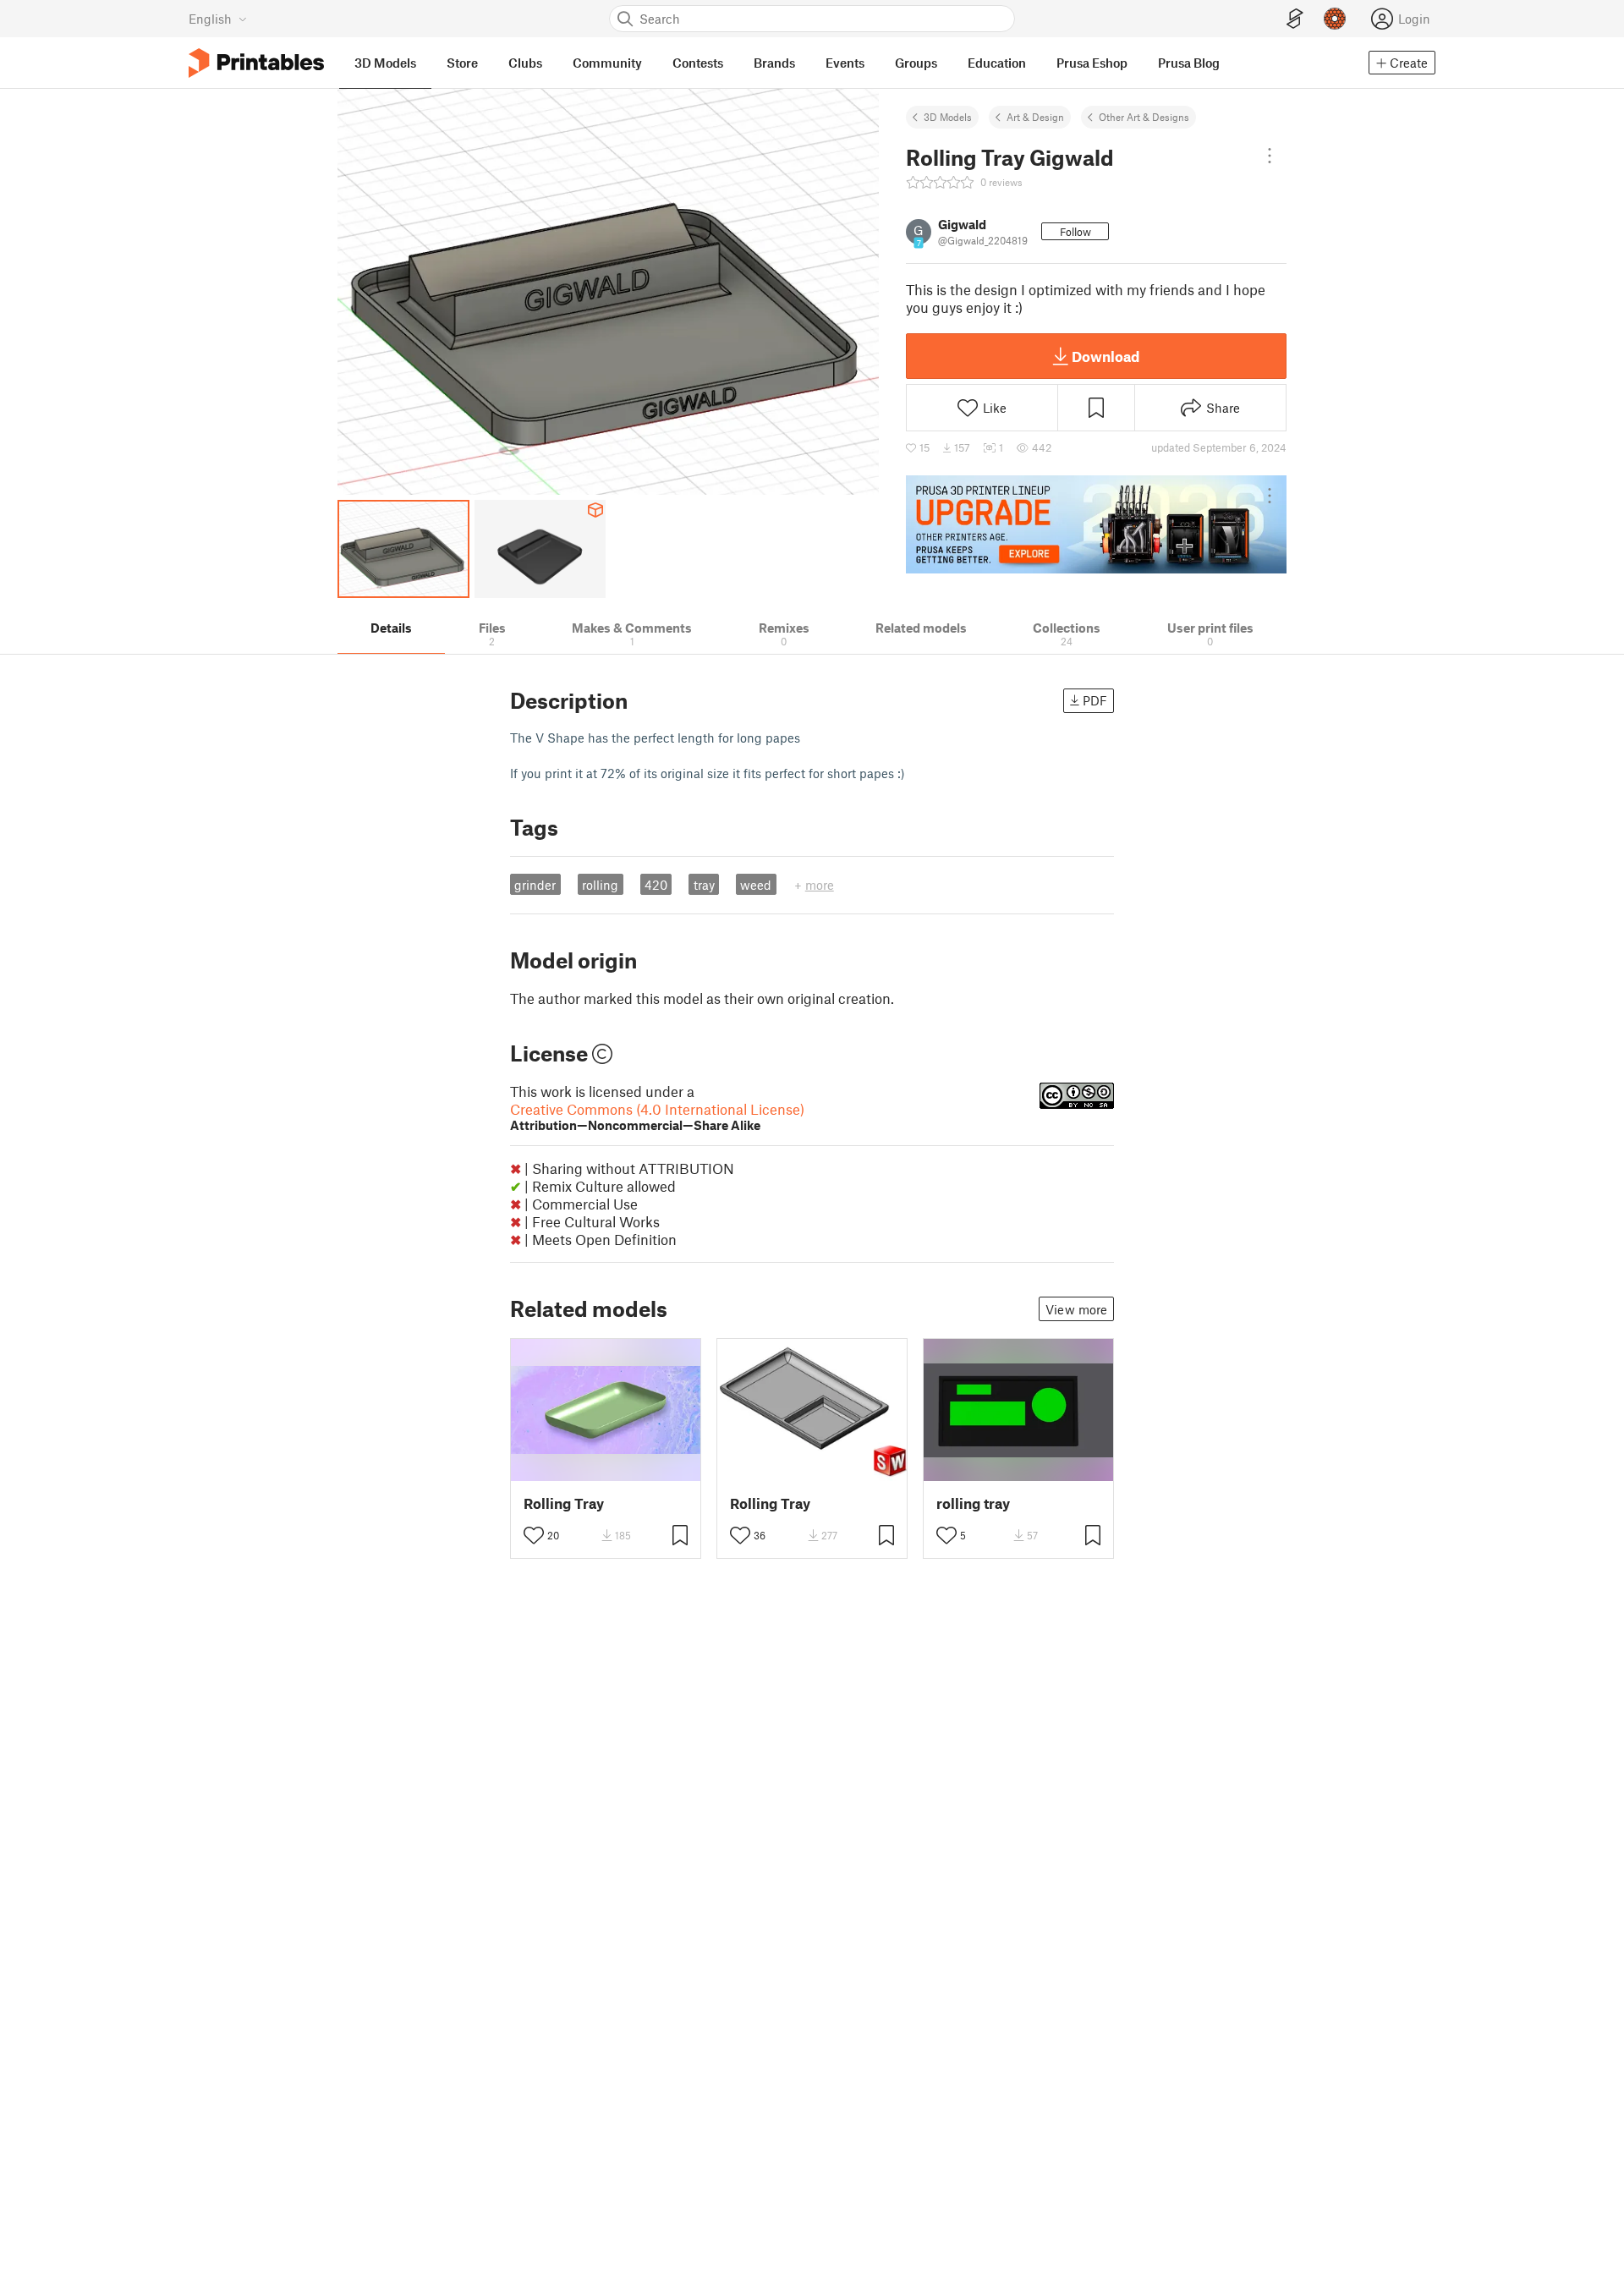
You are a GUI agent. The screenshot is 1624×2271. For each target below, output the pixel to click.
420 (656, 885)
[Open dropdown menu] (1270, 156)
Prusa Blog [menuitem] (1189, 63)
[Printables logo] (256, 63)
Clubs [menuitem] (525, 63)
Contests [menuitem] (698, 63)
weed (756, 885)
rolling (600, 885)
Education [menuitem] (997, 63)
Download (1106, 356)
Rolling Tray (564, 1503)
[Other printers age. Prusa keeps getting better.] (1096, 524)
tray (704, 885)
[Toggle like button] (534, 1535)
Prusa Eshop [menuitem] (1092, 63)
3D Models (948, 117)
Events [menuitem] (845, 63)
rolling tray (973, 1503)
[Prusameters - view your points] (1335, 19)
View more (1076, 1309)
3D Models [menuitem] (385, 63)
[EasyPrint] (1295, 19)
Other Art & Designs (1144, 117)
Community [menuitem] (607, 63)
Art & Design (1035, 117)
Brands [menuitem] (774, 63)
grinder (535, 885)
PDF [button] (1095, 700)
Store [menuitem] (462, 63)
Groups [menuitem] (916, 63)
